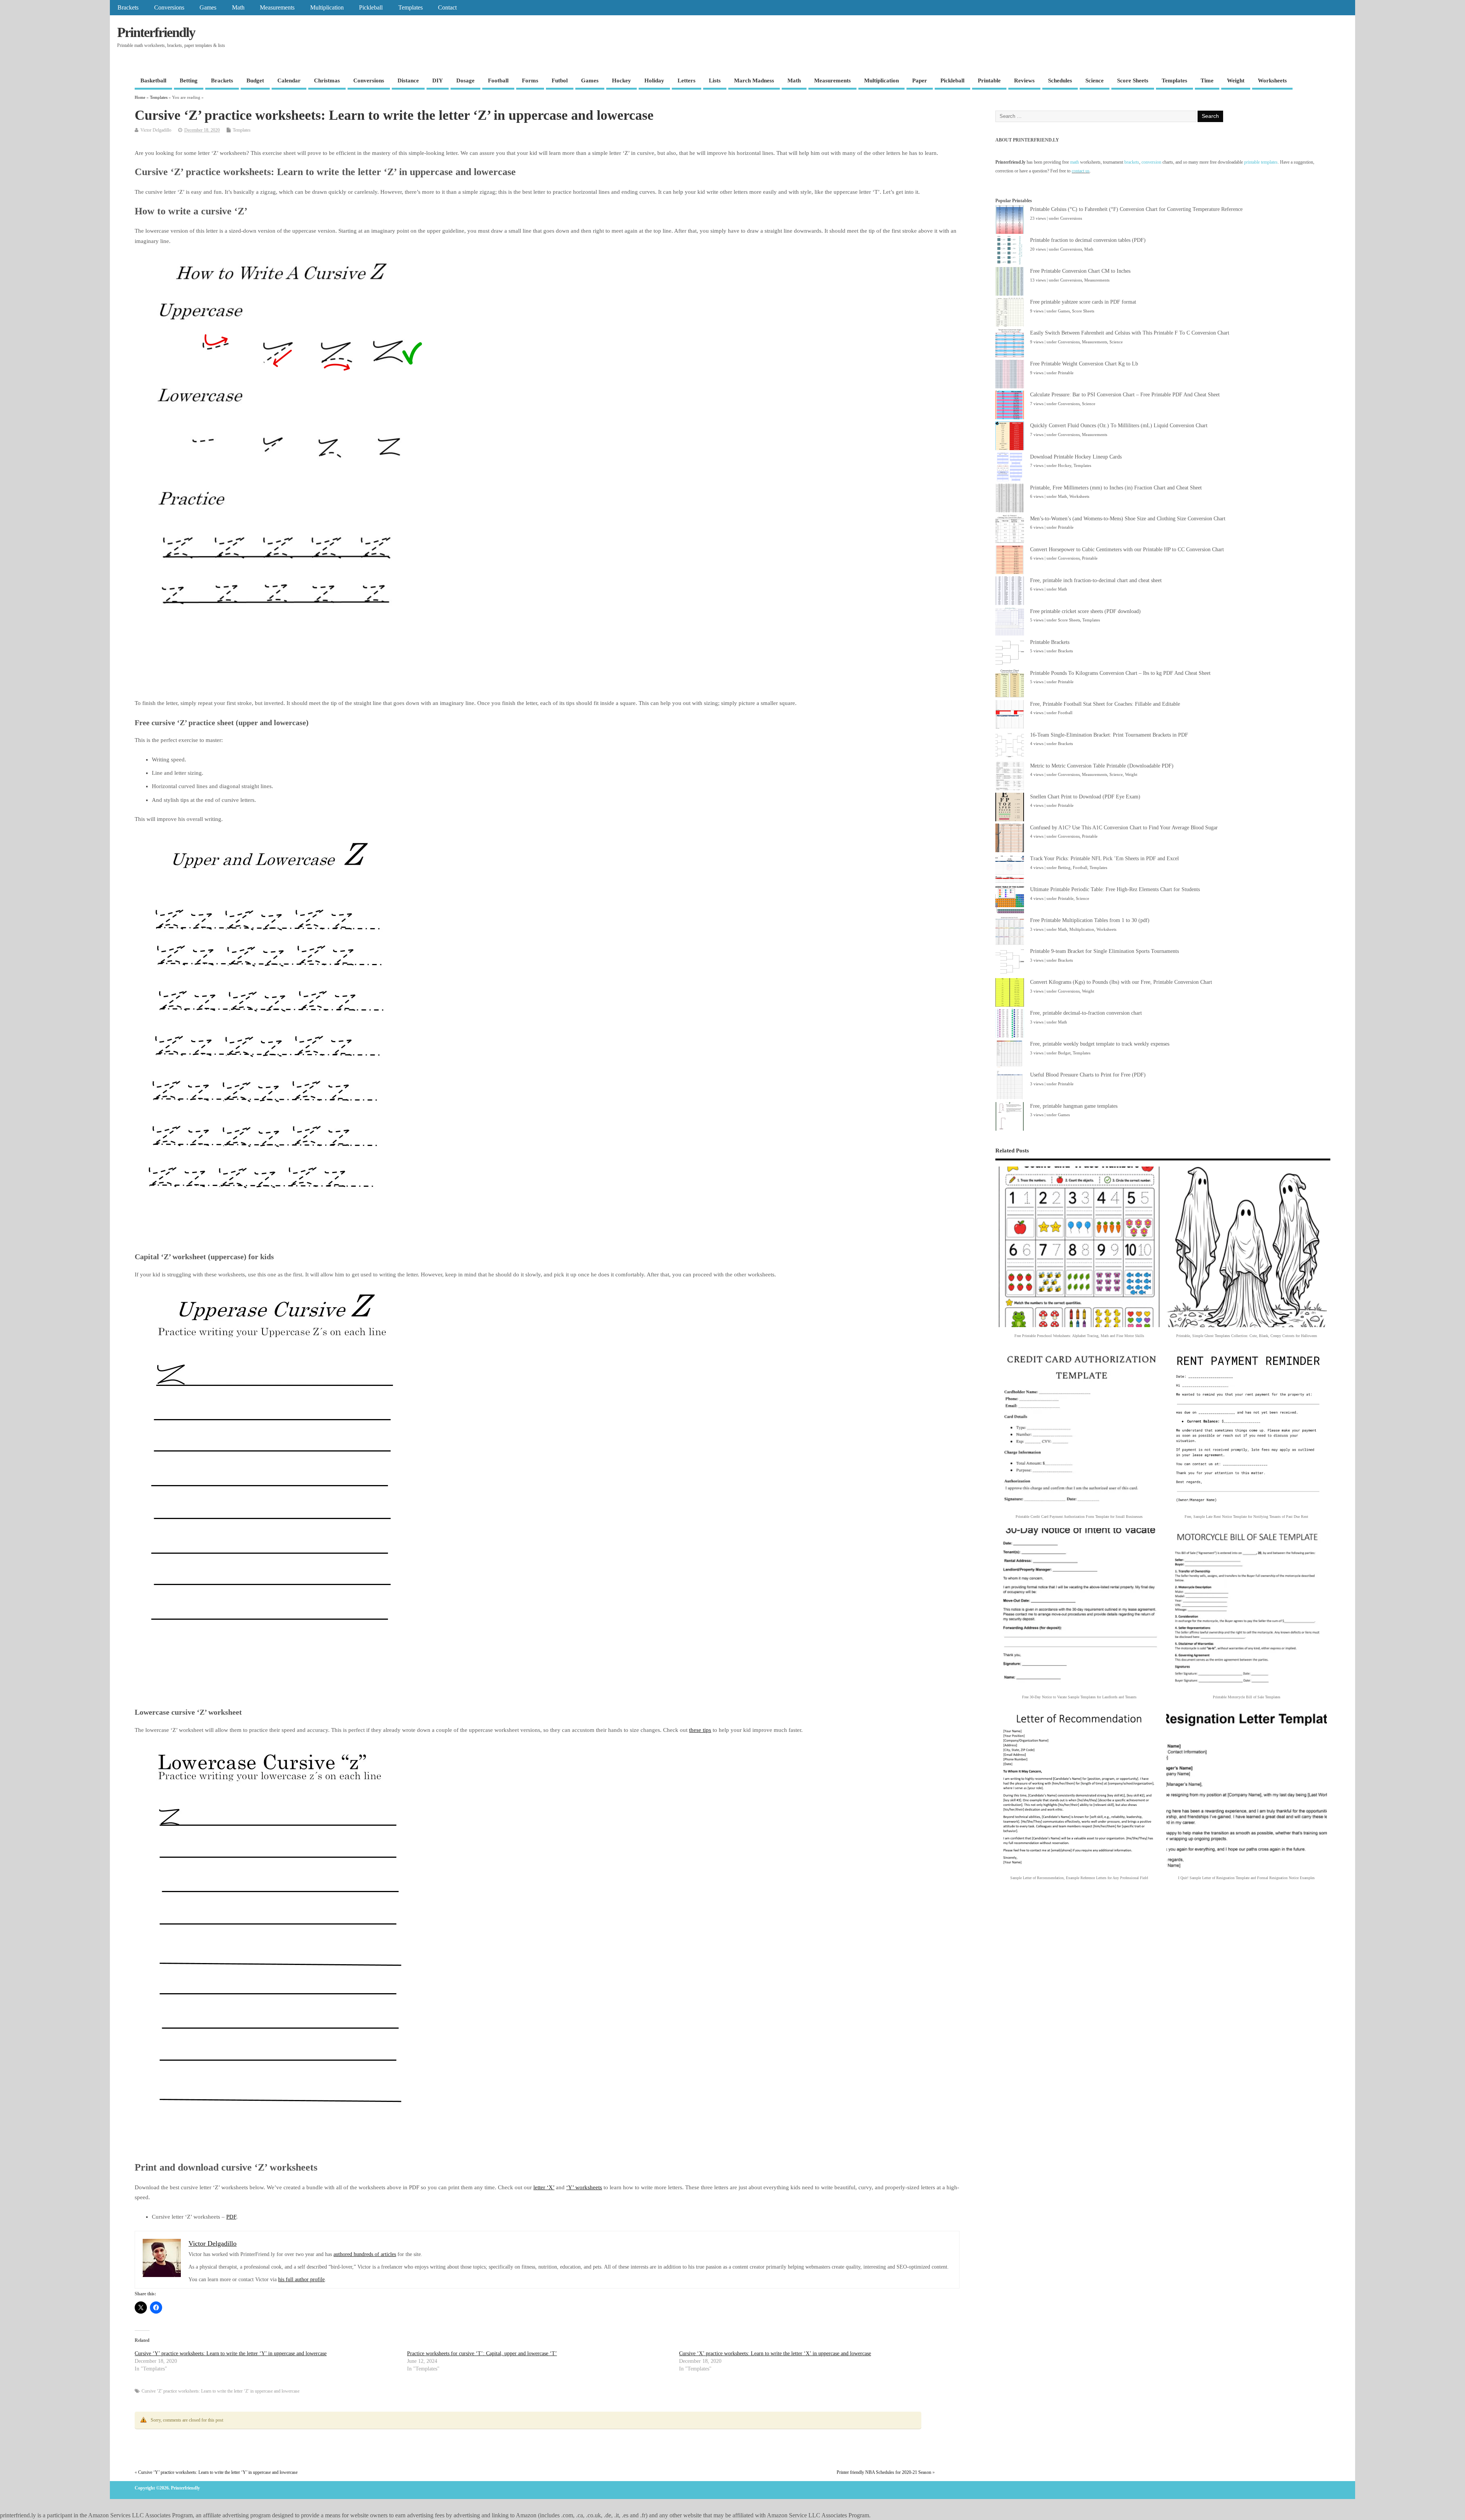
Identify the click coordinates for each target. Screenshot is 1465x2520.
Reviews (1024, 80)
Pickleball (371, 8)
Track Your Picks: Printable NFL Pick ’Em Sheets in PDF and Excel (1104, 859)
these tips (700, 1730)
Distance (408, 80)
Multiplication (327, 8)
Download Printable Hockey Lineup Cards (1076, 457)
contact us (1081, 171)
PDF (231, 2217)
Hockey (621, 80)
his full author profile (301, 2279)
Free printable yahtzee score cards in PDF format (1083, 302)
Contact (447, 8)
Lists (715, 80)
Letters (687, 80)
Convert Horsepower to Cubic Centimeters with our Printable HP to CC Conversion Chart (1127, 550)
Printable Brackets (1050, 642)
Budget (255, 80)
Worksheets (1272, 80)
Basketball (153, 80)
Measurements (277, 8)
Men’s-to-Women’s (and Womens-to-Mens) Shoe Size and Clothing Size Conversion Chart (1128, 519)
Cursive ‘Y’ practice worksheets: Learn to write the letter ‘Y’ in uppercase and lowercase (231, 2353)
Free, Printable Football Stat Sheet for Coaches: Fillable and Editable (1105, 704)
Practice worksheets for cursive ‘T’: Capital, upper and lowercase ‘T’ (482, 2353)
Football (498, 80)
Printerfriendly (156, 32)
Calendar (289, 80)
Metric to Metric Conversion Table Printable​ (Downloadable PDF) (1102, 766)
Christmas (327, 80)
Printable (989, 80)
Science (1095, 80)
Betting (189, 80)
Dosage (465, 80)
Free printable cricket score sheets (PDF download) (1085, 611)
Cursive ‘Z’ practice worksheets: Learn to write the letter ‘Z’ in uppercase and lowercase (221, 2391)
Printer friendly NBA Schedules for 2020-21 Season (884, 2472)
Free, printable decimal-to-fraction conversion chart (1086, 1013)
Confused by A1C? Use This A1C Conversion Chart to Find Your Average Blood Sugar (1124, 828)
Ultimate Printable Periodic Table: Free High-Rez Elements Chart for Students (1115, 889)
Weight (1236, 80)
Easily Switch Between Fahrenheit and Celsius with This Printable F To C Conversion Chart (1130, 333)
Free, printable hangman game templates (1074, 1106)
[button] (1079, 1254)
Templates (411, 8)
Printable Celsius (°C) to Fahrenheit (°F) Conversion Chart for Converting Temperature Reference (1136, 209)
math (1075, 162)
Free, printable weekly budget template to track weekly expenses (1100, 1044)
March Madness (754, 80)
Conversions (169, 8)
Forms (530, 80)
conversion (1151, 162)
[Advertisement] (274, 678)
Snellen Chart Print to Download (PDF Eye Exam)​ (1085, 797)
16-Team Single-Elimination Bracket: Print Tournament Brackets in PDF (1109, 735)
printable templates (1261, 162)
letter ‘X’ (544, 2187)
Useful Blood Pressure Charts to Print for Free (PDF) (1088, 1075)
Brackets (128, 8)
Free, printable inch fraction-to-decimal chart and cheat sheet (1096, 580)
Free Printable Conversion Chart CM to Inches (1080, 271)
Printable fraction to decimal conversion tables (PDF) (1088, 240)
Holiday (654, 80)
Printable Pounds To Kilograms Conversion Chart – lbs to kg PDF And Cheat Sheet (1120, 673)
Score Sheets (1133, 80)
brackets (1132, 162)
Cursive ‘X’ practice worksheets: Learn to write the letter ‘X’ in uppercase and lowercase (775, 2353)
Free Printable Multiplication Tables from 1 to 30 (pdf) (1090, 920)
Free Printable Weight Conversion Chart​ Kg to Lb (1084, 364)
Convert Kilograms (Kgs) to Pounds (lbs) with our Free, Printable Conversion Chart (1121, 982)
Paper (920, 80)
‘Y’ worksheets (584, 2187)
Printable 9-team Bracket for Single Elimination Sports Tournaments (1104, 951)
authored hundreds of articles (365, 2254)
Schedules (1060, 80)
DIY (438, 80)
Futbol (560, 80)
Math (238, 8)
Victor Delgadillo (156, 130)
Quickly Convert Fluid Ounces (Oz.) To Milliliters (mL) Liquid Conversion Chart (1119, 426)
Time (1207, 80)
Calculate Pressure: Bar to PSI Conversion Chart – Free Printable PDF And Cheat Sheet (1125, 395)
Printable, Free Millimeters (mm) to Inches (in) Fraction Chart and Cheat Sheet (1116, 488)
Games (208, 8)
